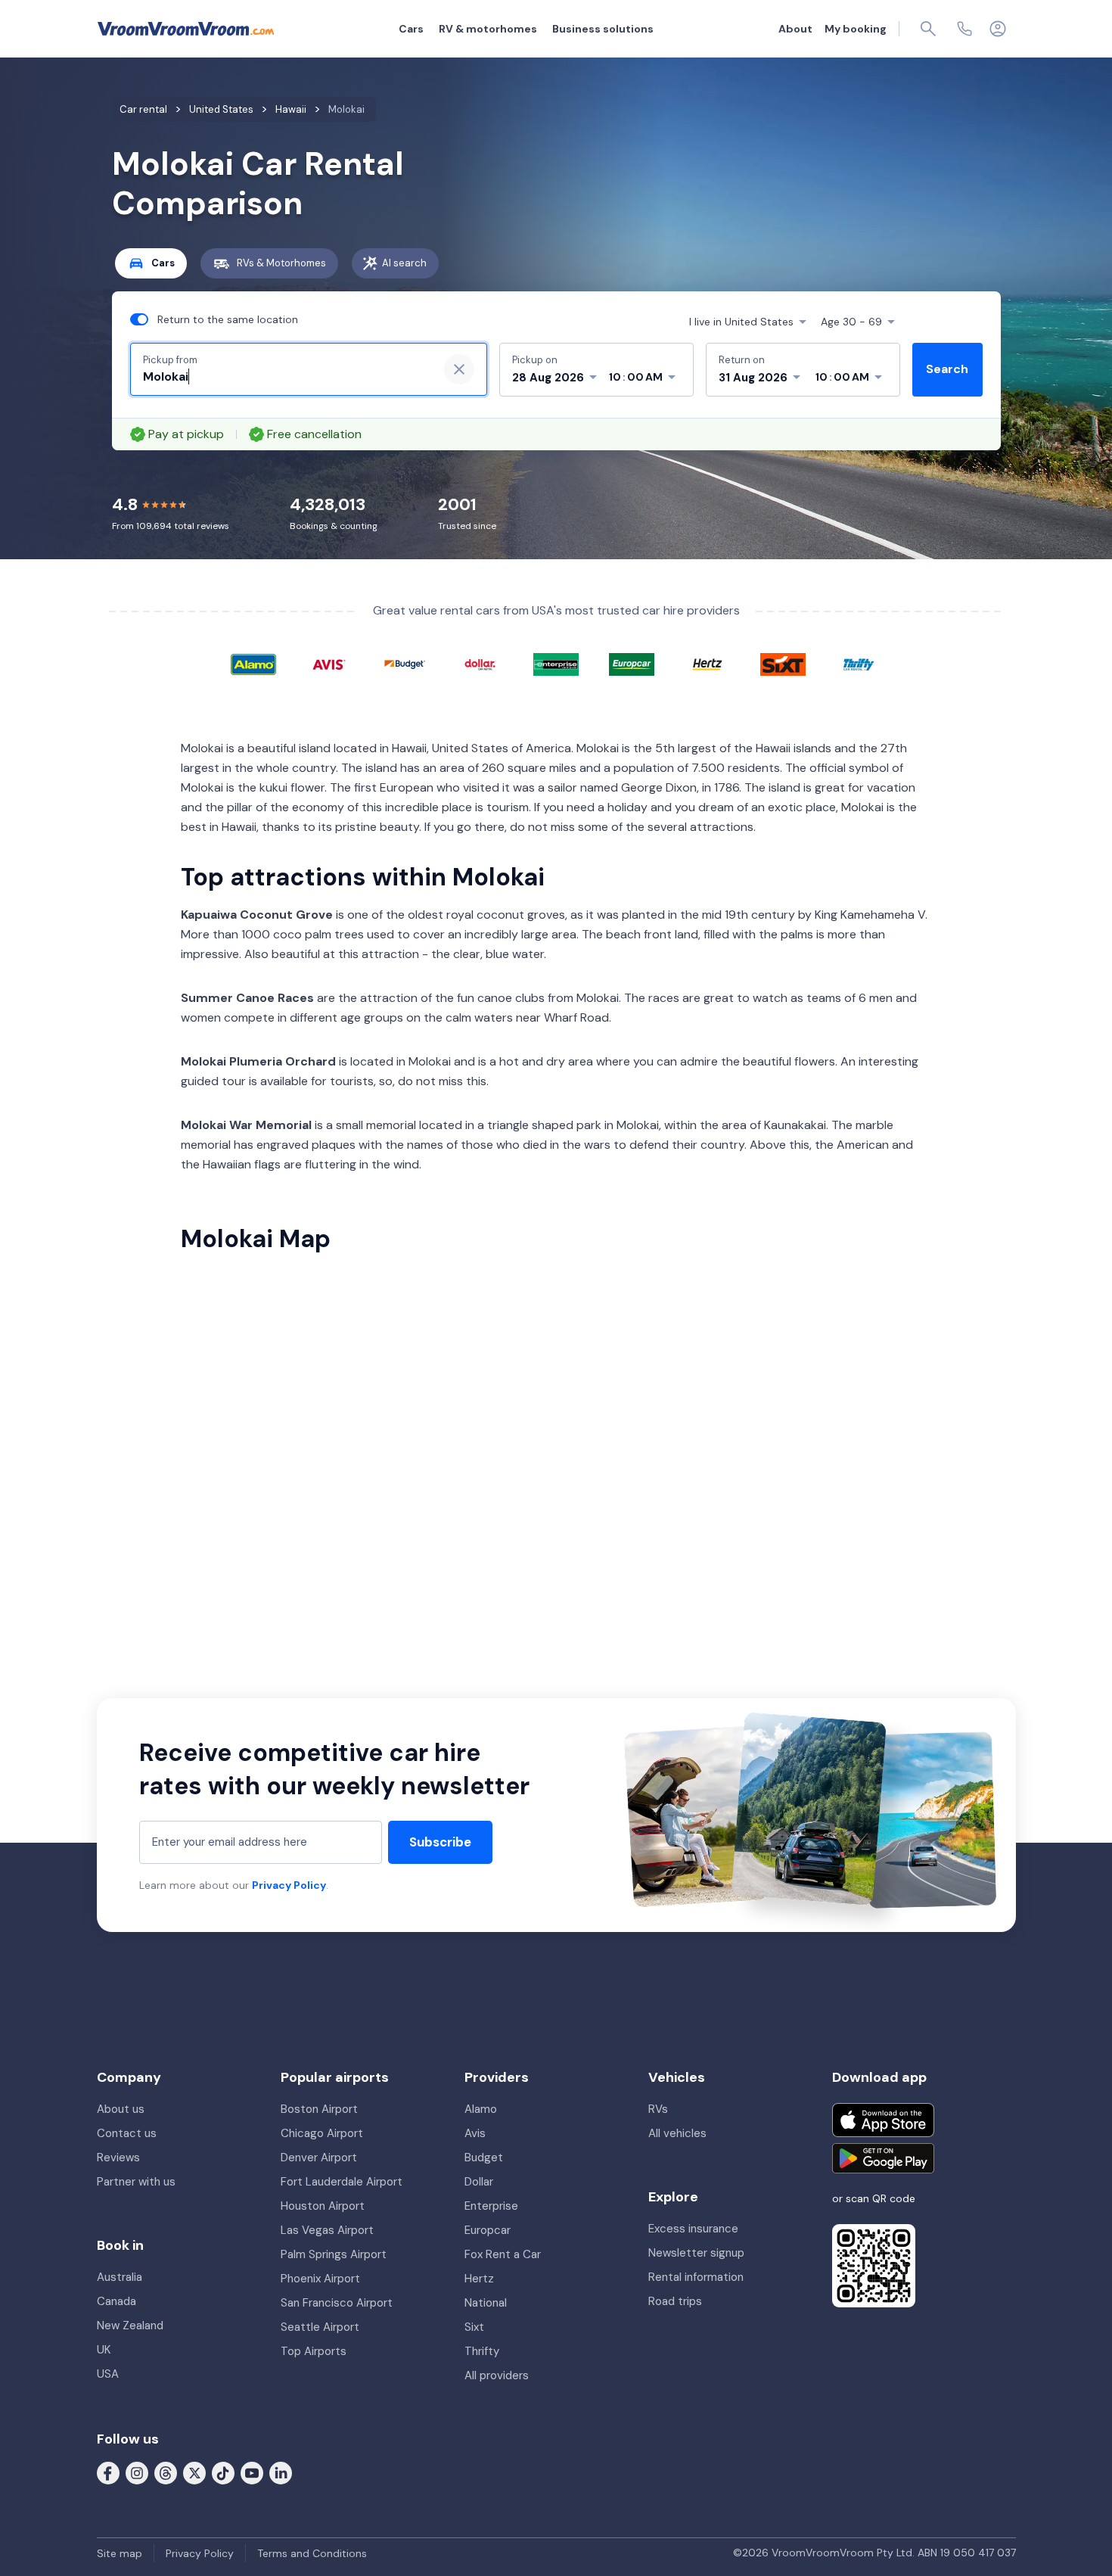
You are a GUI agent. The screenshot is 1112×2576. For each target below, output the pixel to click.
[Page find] (928, 29)
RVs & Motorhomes (281, 263)
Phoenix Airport (320, 2279)
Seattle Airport (320, 2327)
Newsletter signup (696, 2253)
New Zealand (130, 2326)
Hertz (479, 2279)
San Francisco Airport (337, 2303)
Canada (116, 2301)
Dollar (479, 2182)
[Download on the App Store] (883, 2120)
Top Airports (314, 2351)
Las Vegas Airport (327, 2230)
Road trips (675, 2301)
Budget (484, 2158)
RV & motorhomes (488, 29)
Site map (120, 2553)
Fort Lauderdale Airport (342, 2182)
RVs (658, 2109)
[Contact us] (964, 29)
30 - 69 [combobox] (851, 322)
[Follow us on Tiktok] (223, 2472)
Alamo (481, 2109)
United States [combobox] (741, 322)
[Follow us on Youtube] (252, 2472)
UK (104, 2350)
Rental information (696, 2277)
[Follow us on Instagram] (137, 2472)
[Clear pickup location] (459, 369)
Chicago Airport (322, 2133)
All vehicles (677, 2133)
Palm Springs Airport (334, 2254)
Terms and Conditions (312, 2553)
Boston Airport (319, 2109)
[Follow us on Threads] (166, 2472)
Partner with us (136, 2182)
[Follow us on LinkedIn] (281, 2472)
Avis (475, 2133)
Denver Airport (319, 2158)
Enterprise (491, 2206)
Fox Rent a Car (503, 2254)
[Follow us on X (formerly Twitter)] (194, 2472)
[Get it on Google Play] (883, 2158)
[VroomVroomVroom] (186, 29)
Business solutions (603, 29)
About (795, 29)
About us (121, 2109)
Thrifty (482, 2351)
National (486, 2303)
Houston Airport (323, 2206)
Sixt (474, 2327)
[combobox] (284, 377)
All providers (497, 2375)
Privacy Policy (289, 1885)
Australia (120, 2277)
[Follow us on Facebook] (108, 2472)
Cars (411, 29)
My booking (856, 29)
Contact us (127, 2133)
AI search (404, 263)
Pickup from (170, 360)
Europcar (488, 2230)
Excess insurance (693, 2229)
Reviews (118, 2158)
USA (108, 2374)
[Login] (998, 29)
